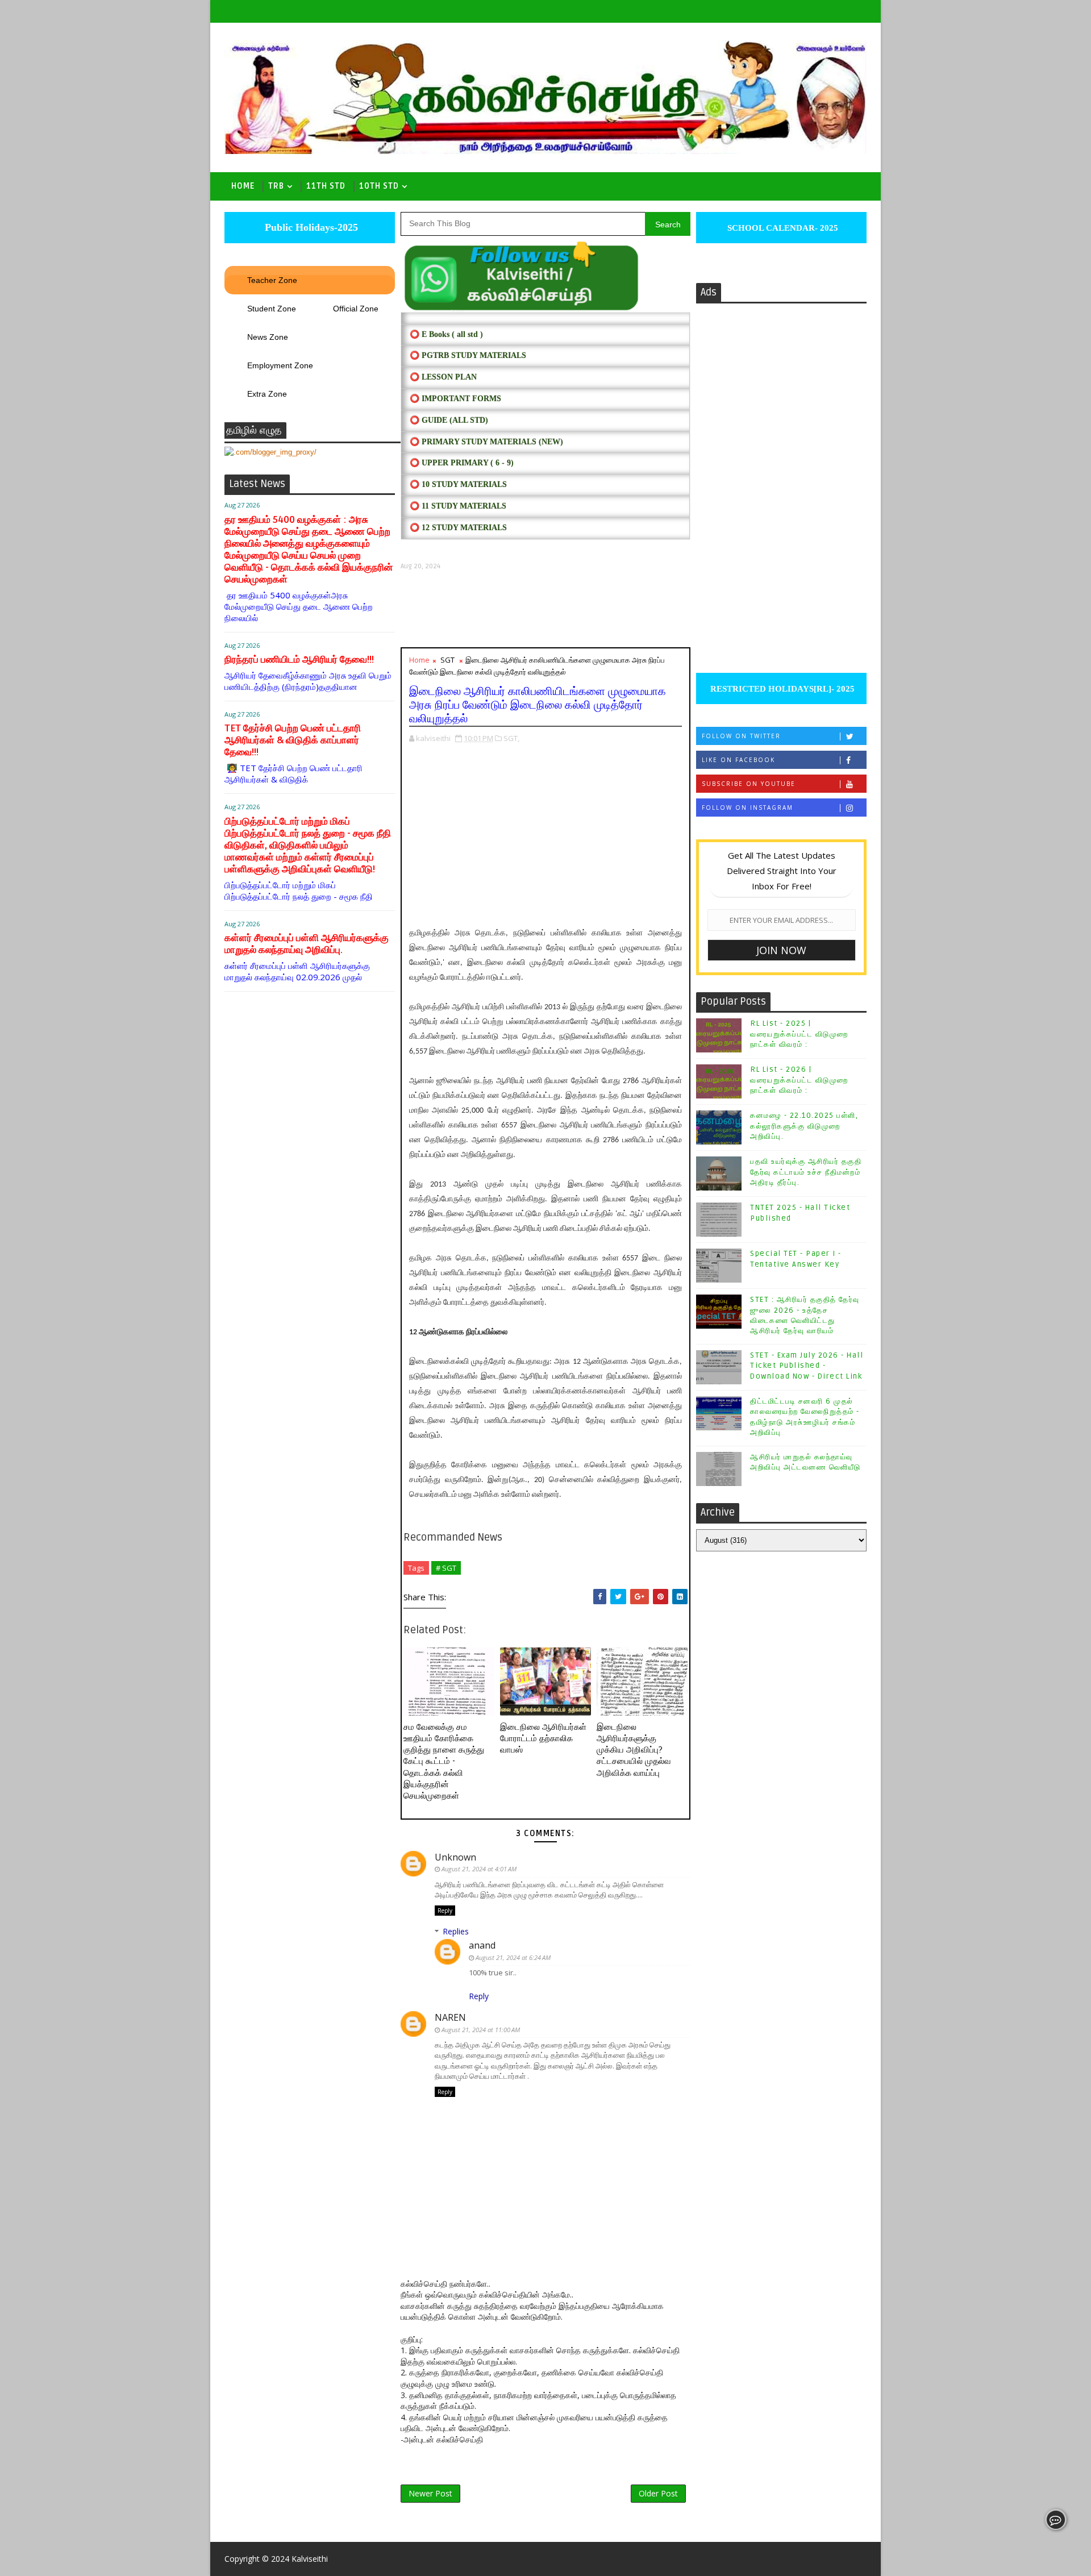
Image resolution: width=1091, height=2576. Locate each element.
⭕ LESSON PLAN (443, 377)
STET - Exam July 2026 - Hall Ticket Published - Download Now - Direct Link (807, 1366)
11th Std (326, 186)
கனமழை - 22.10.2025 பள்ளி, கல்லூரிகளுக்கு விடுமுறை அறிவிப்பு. (804, 1126)
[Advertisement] (545, 609)
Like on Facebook (738, 760)
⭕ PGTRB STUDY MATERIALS (468, 355)
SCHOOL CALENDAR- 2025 (782, 228)
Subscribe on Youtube (749, 784)
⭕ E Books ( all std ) (446, 334)
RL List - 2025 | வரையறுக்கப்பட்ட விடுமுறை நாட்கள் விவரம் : (799, 1034)
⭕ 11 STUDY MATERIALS (458, 506)
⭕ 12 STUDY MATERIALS (458, 528)
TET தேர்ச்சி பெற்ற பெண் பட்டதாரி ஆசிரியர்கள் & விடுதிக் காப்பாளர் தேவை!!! (293, 740)
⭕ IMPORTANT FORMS (455, 399)
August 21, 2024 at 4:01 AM (479, 1869)
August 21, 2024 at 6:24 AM (513, 1957)
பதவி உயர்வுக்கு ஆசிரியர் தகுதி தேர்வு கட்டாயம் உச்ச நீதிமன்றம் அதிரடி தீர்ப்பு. (806, 1172)
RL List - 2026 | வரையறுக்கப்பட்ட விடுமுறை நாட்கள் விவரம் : (799, 1080)
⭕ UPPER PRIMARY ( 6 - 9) (462, 463)
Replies (456, 1931)
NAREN (450, 2017)
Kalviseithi (310, 2559)
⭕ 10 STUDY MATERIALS (458, 484)
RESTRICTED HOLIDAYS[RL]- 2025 (781, 689)
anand (482, 1945)
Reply (445, 1911)
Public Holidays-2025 (310, 227)
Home (243, 186)
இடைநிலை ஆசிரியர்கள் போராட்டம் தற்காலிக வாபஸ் (543, 1739)
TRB (276, 186)
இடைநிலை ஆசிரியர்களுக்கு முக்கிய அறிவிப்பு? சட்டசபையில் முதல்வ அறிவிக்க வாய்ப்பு (634, 1750)
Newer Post (430, 2493)
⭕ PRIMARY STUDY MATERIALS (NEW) (486, 442)
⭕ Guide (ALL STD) (449, 420)
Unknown (455, 1857)
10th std (379, 186)
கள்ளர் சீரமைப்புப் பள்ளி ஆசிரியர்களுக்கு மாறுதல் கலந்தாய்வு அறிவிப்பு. (307, 944)
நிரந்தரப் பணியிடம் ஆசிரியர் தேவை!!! (299, 659)
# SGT (446, 1568)
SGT (447, 660)
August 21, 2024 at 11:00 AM (481, 2030)
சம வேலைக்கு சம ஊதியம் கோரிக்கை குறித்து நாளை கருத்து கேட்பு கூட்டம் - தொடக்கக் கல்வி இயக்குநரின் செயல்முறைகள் (444, 1762)
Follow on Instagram (748, 808)
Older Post (658, 2493)
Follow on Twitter (741, 736)
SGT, (511, 738)
